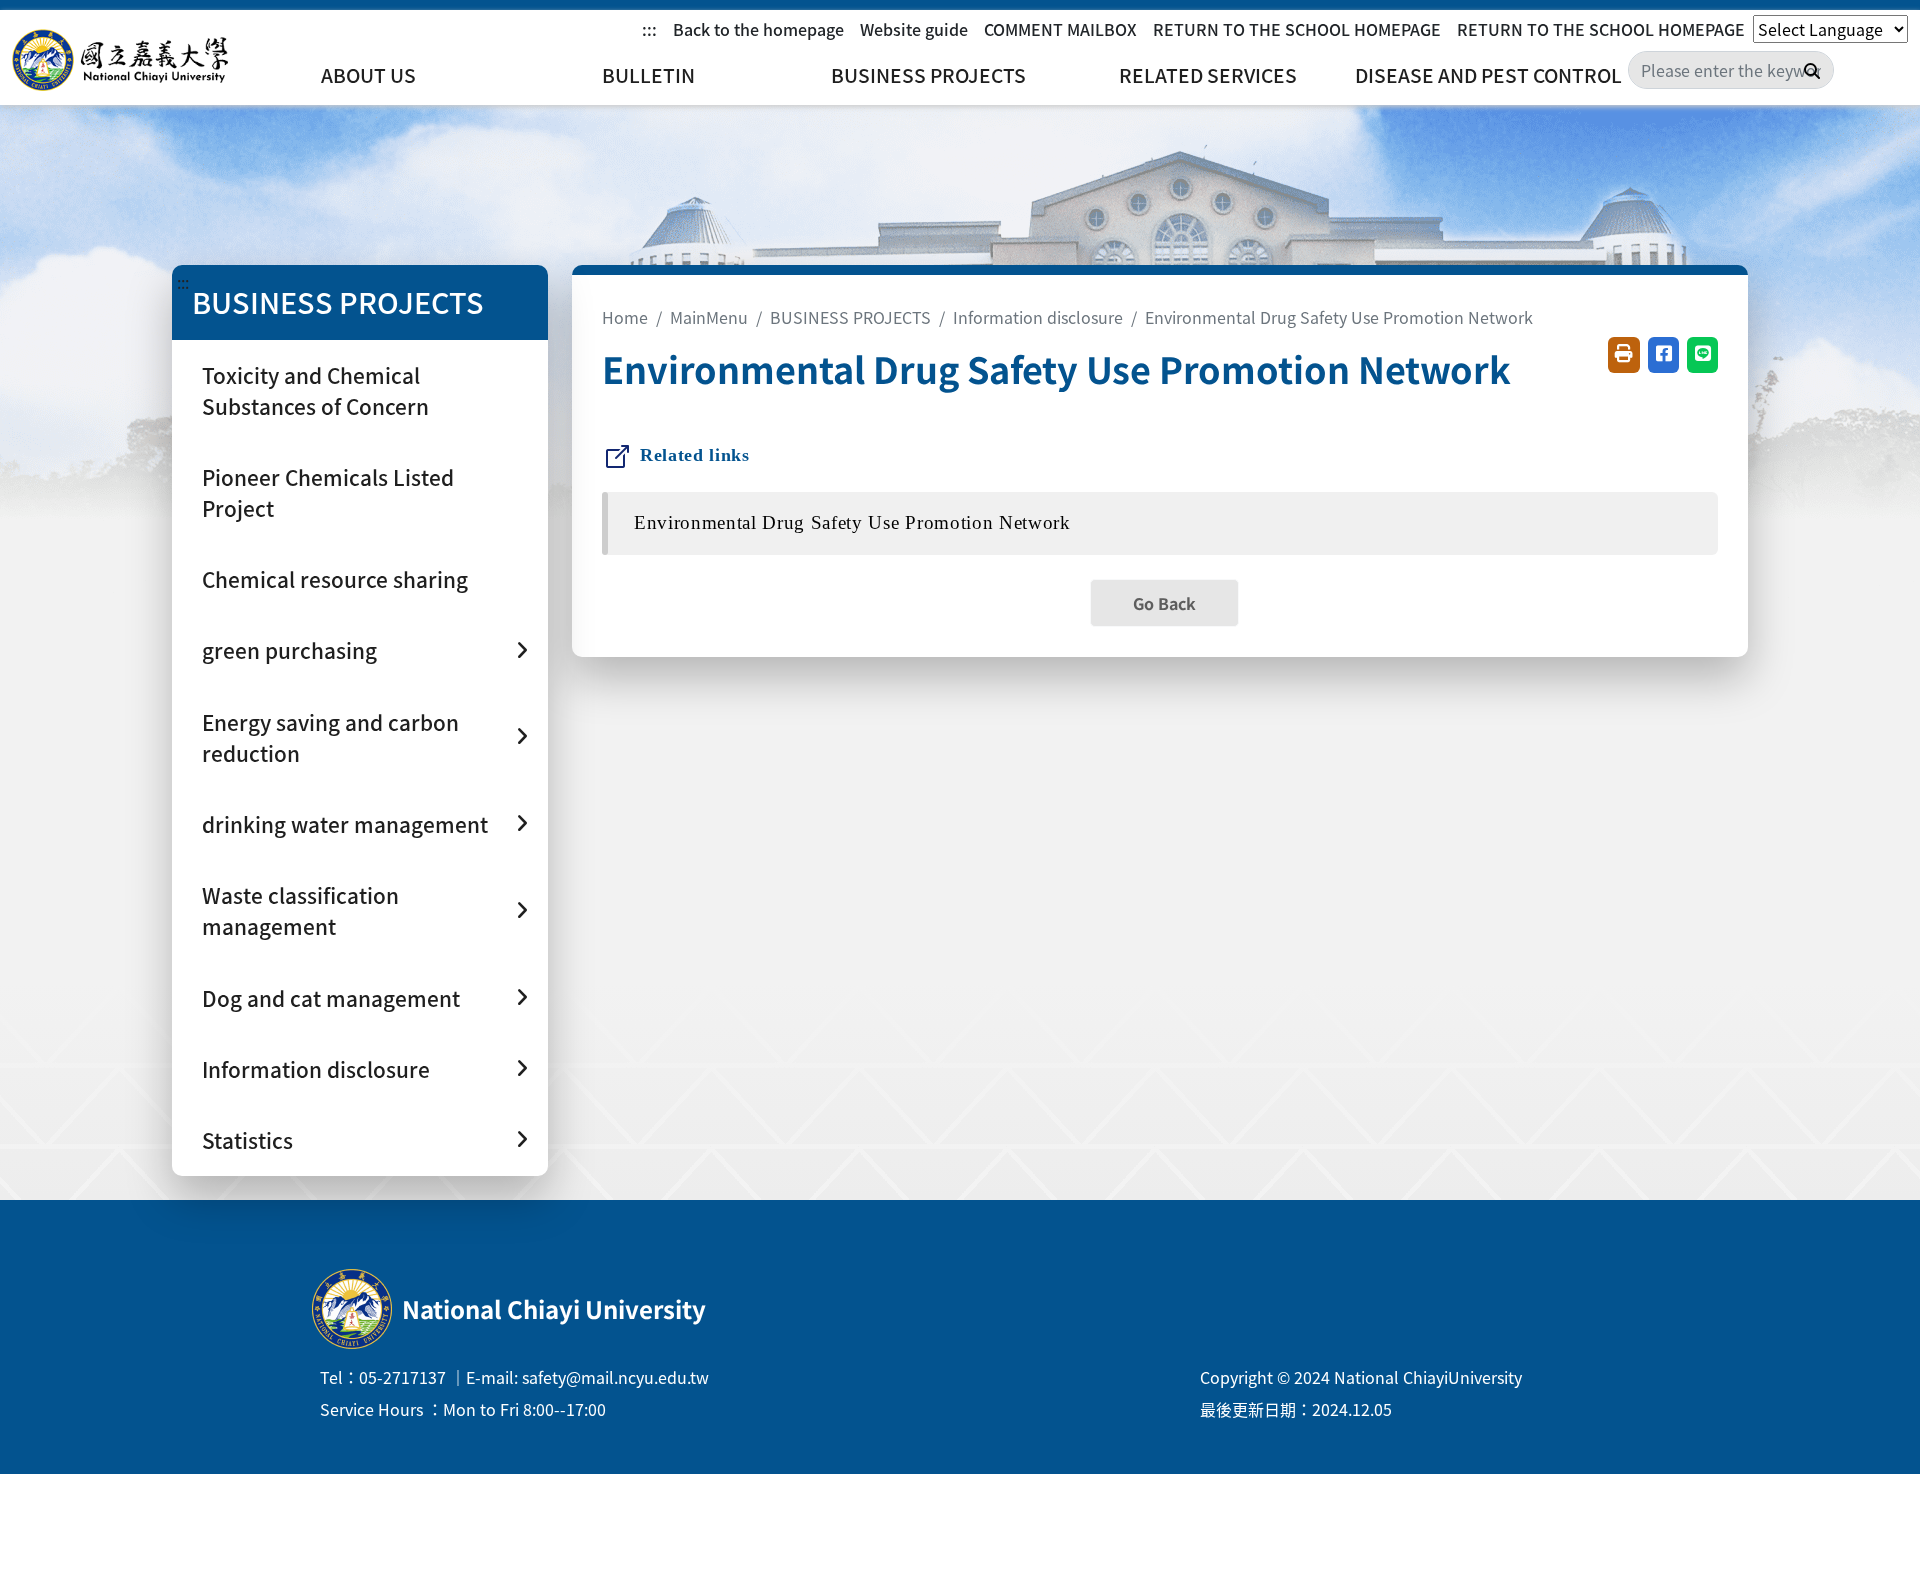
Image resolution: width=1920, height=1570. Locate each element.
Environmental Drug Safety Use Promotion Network (1339, 317)
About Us (368, 75)
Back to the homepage (758, 29)
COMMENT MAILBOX (1060, 29)
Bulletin (648, 75)
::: (649, 29)
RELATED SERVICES (1208, 75)
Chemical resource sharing (335, 579)
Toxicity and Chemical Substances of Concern (315, 390)
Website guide (914, 29)
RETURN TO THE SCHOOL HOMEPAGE (1297, 29)
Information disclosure (1038, 317)
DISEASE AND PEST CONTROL (1488, 75)
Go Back (1164, 603)
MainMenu (709, 317)
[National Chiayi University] (120, 60)
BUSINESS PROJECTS (928, 75)
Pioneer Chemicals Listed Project (328, 492)
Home (625, 317)
